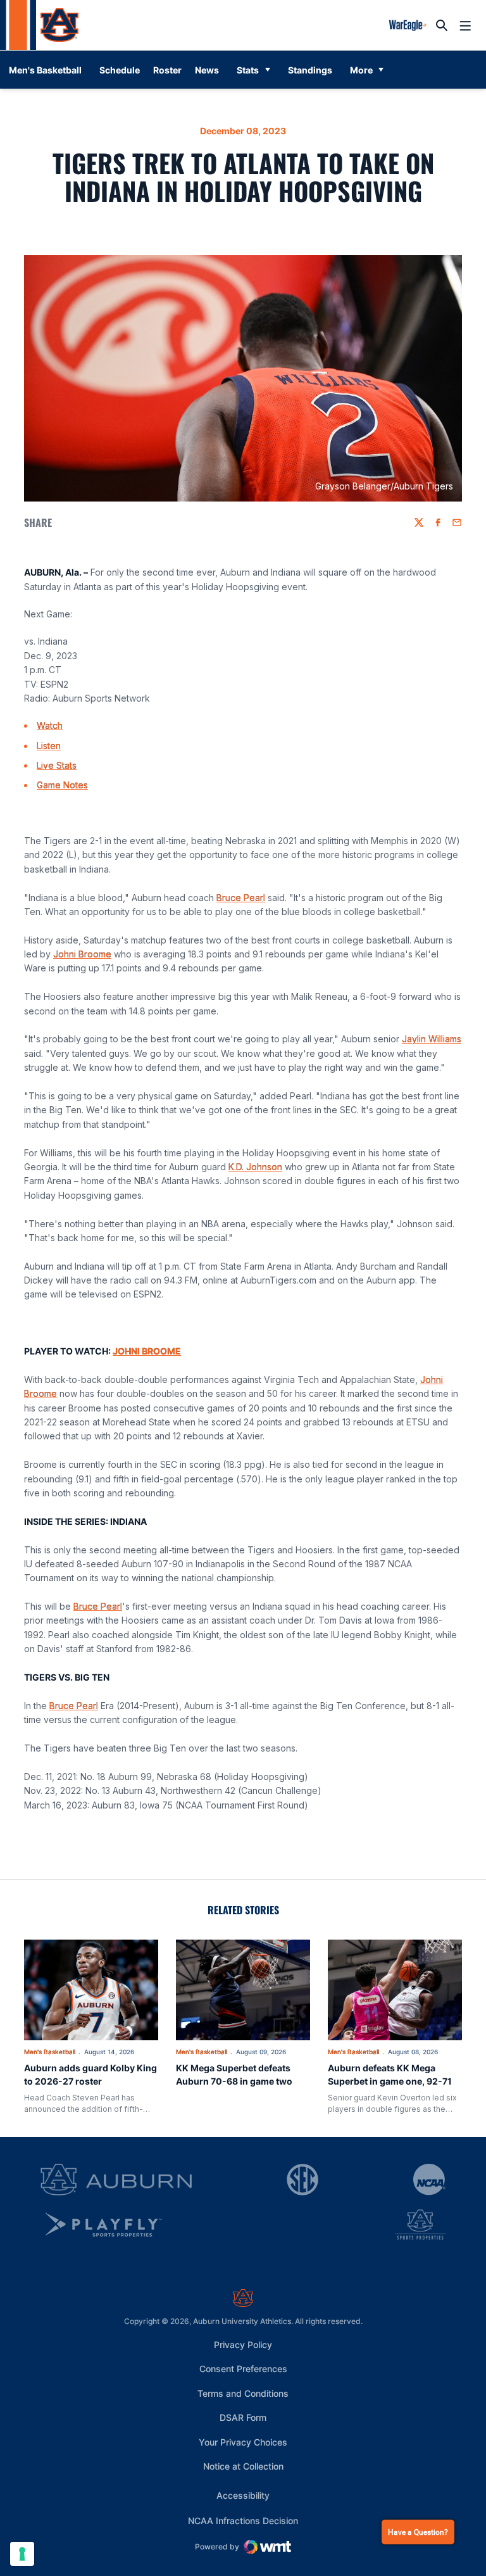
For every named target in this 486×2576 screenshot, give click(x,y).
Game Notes (62, 785)
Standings (310, 70)
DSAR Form (243, 2417)
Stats (248, 70)
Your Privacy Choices (243, 2442)
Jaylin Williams (432, 1039)
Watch (50, 725)
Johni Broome (82, 954)
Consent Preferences (243, 2369)
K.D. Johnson (255, 1167)
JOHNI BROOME (147, 1351)
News (207, 70)
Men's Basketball (50, 2052)
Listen (49, 746)
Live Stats (57, 765)
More (361, 70)
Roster (167, 70)
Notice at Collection (243, 2466)
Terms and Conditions (243, 2393)
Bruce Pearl (241, 898)
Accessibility (243, 2495)
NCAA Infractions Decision (243, 2520)
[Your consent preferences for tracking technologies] (22, 2554)
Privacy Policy (243, 2345)
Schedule (120, 70)
